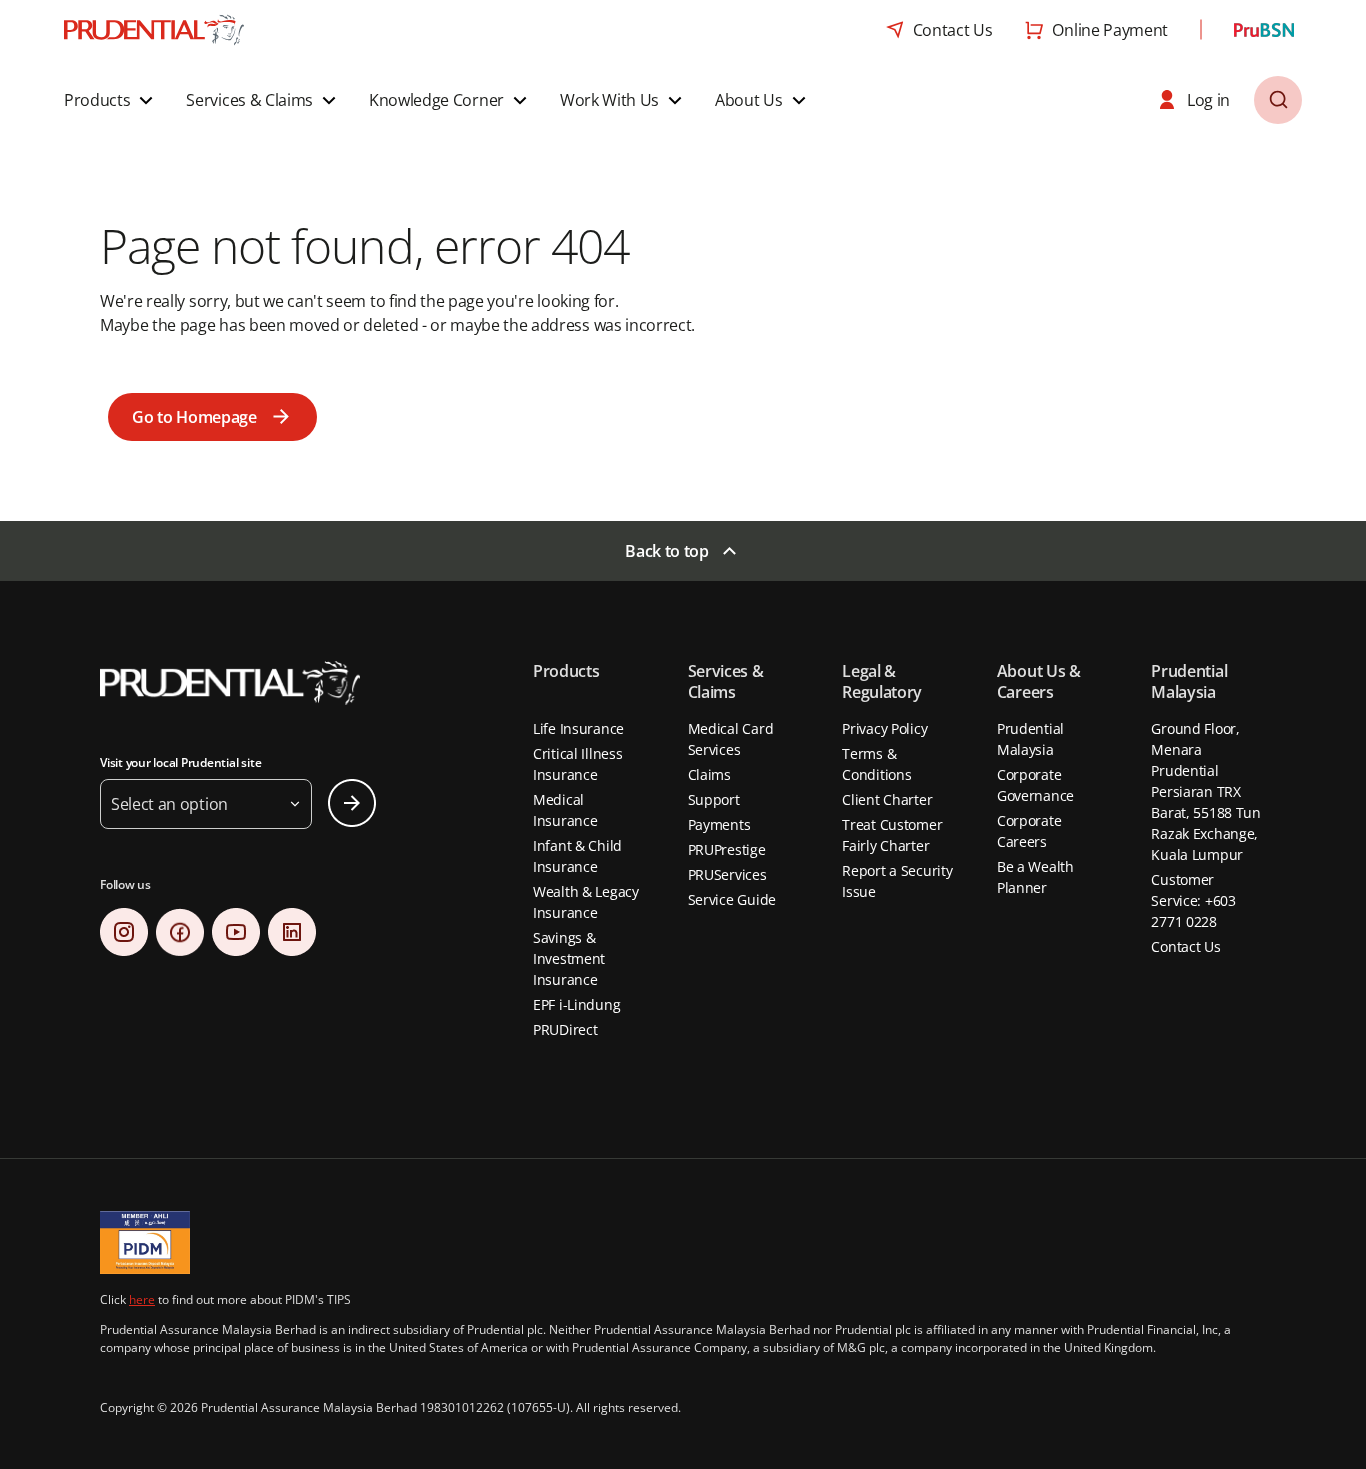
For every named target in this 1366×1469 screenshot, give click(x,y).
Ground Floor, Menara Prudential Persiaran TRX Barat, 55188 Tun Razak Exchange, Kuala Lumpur (1206, 791)
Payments (719, 824)
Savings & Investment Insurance (569, 958)
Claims (709, 774)
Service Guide (732, 899)
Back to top (666, 551)
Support (714, 799)
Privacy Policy (884, 728)
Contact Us (1185, 946)
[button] (111, 100)
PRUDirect (565, 1029)
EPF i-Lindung (576, 1004)
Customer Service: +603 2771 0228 (1193, 900)
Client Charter (887, 799)
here (142, 1299)
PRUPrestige (727, 849)
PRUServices (727, 874)
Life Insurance (578, 728)
